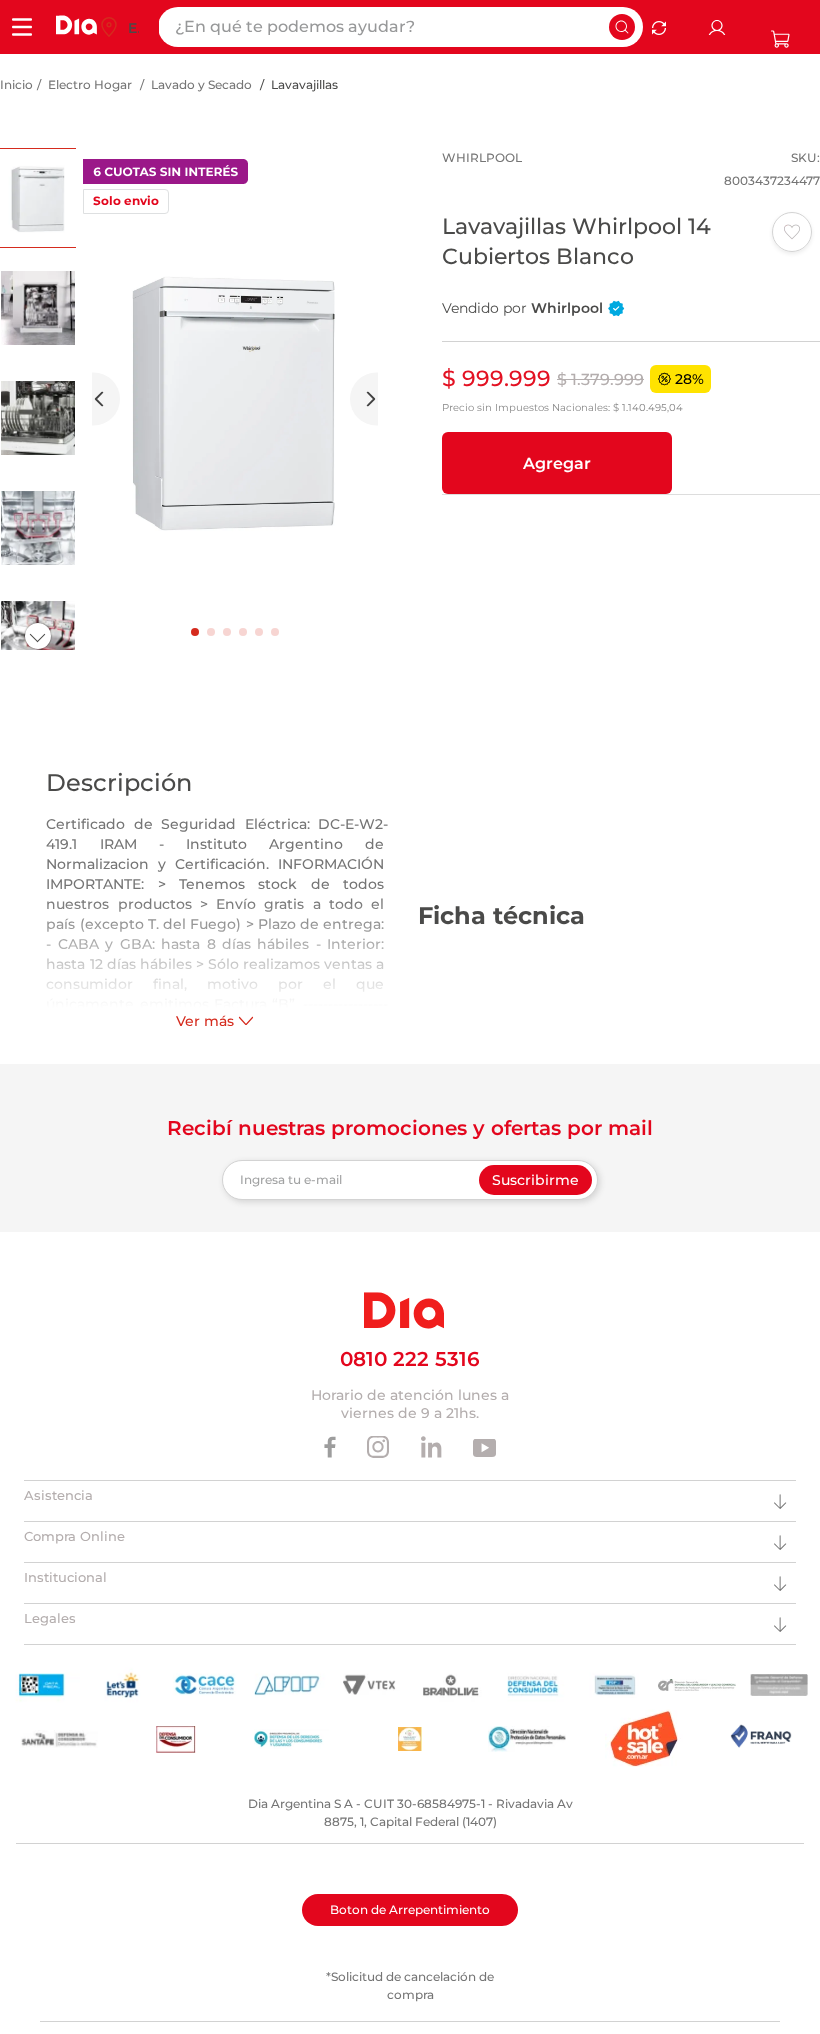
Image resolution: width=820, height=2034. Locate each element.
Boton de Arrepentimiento (410, 1909)
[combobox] (400, 27)
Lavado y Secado (201, 84)
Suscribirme (535, 1180)
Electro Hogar (90, 84)
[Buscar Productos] (622, 27)
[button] (557, 463)
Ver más (205, 1021)
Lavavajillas (304, 84)
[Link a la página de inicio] (16, 85)
